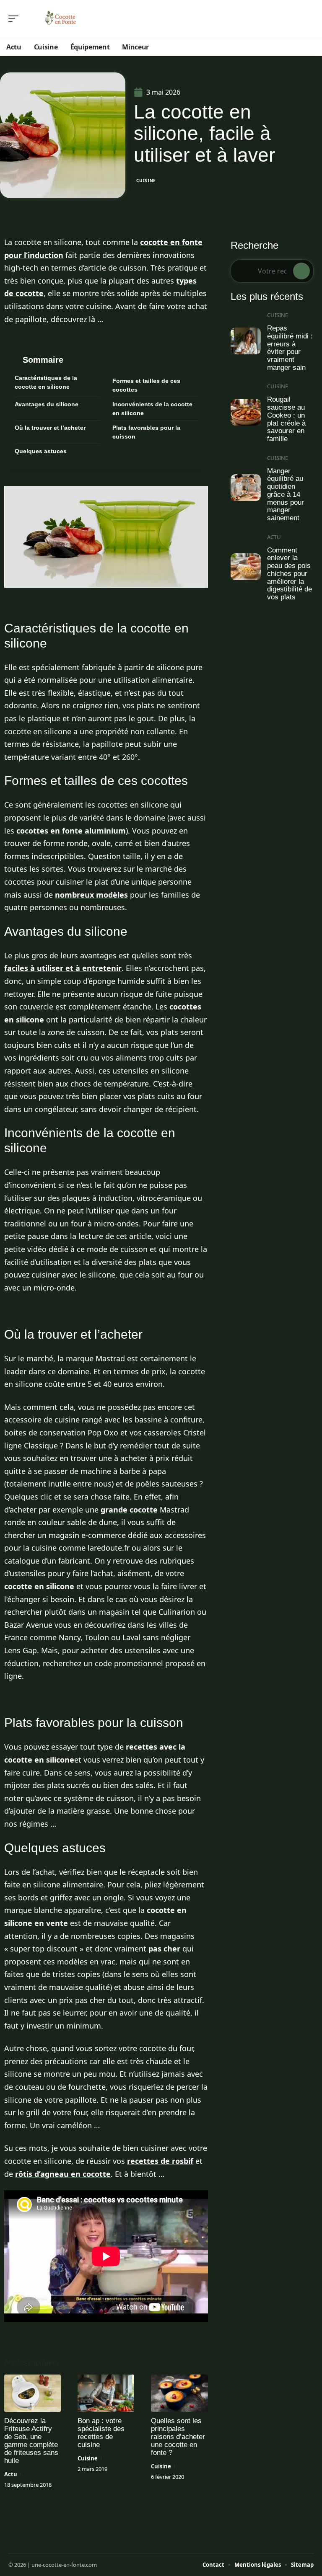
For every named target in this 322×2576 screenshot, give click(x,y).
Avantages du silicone (47, 404)
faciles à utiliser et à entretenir (63, 968)
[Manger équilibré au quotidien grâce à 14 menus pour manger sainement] (246, 488)
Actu (11, 2474)
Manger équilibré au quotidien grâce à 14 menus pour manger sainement (286, 494)
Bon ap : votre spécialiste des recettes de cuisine (101, 2433)
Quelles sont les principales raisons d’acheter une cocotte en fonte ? (178, 2437)
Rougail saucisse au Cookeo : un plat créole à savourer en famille (286, 419)
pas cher (164, 1949)
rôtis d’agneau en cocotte (63, 2174)
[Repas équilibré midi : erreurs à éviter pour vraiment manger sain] (246, 341)
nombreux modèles (91, 895)
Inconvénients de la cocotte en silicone (152, 409)
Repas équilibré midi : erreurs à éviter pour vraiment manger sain (290, 348)
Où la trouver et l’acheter (50, 428)
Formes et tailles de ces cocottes (146, 385)
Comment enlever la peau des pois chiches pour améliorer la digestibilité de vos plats (290, 574)
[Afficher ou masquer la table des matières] (130, 360)
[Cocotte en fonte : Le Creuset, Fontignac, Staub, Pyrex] (60, 19)
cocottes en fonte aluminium (71, 831)
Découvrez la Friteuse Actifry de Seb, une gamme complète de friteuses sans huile (31, 2441)
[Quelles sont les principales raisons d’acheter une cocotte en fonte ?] (179, 2393)
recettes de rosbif (160, 2161)
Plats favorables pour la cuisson (146, 432)
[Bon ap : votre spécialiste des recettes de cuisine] (106, 2393)
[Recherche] (309, 19)
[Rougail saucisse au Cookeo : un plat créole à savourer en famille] (246, 412)
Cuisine (146, 181)
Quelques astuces (41, 451)
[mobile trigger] (16, 19)
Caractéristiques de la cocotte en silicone (46, 382)
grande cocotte (129, 1510)
